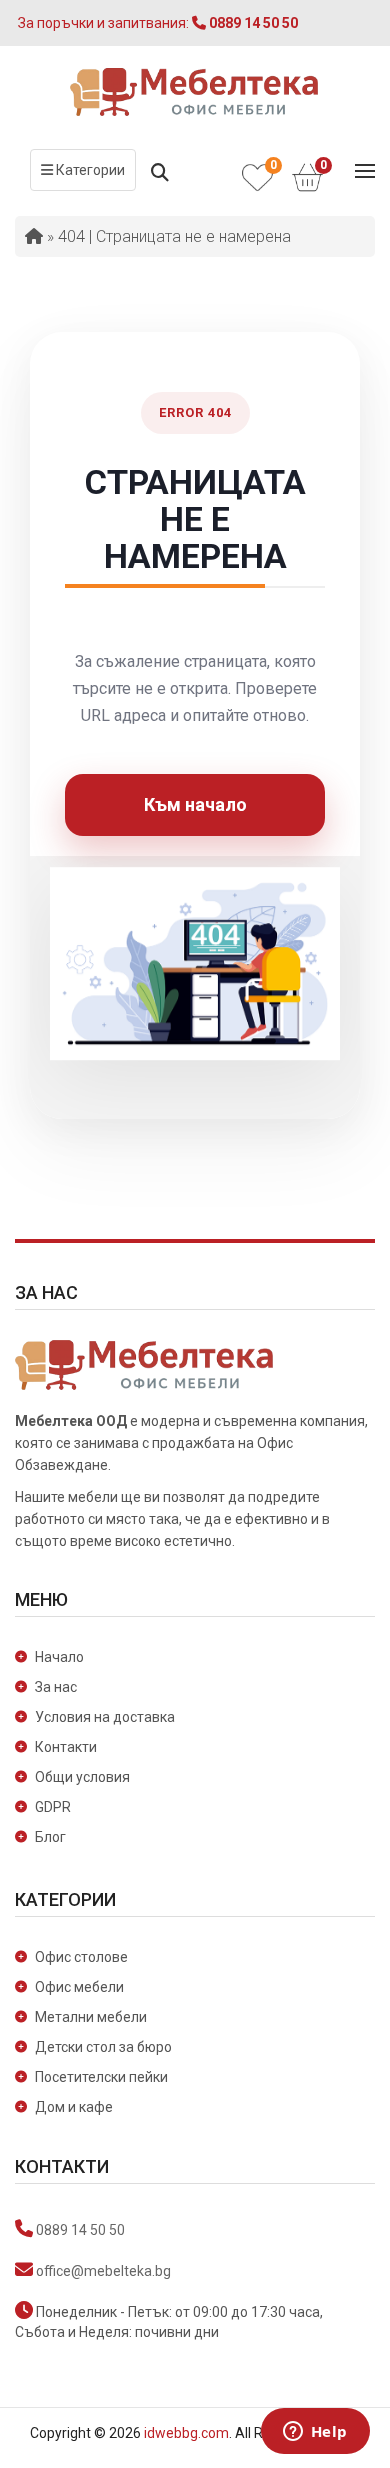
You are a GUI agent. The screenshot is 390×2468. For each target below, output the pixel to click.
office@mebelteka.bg (103, 2271)
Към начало (195, 804)
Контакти (66, 1747)
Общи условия (82, 1777)
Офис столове (81, 1957)
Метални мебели (91, 2017)
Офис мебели (79, 1987)
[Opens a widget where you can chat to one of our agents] (315, 2433)
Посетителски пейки (101, 2077)
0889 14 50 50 (80, 2230)
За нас (56, 1687)
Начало (59, 1657)
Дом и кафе (74, 2107)
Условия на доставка (105, 1717)
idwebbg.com (186, 2433)
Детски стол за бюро (103, 2047)
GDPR (53, 1807)
